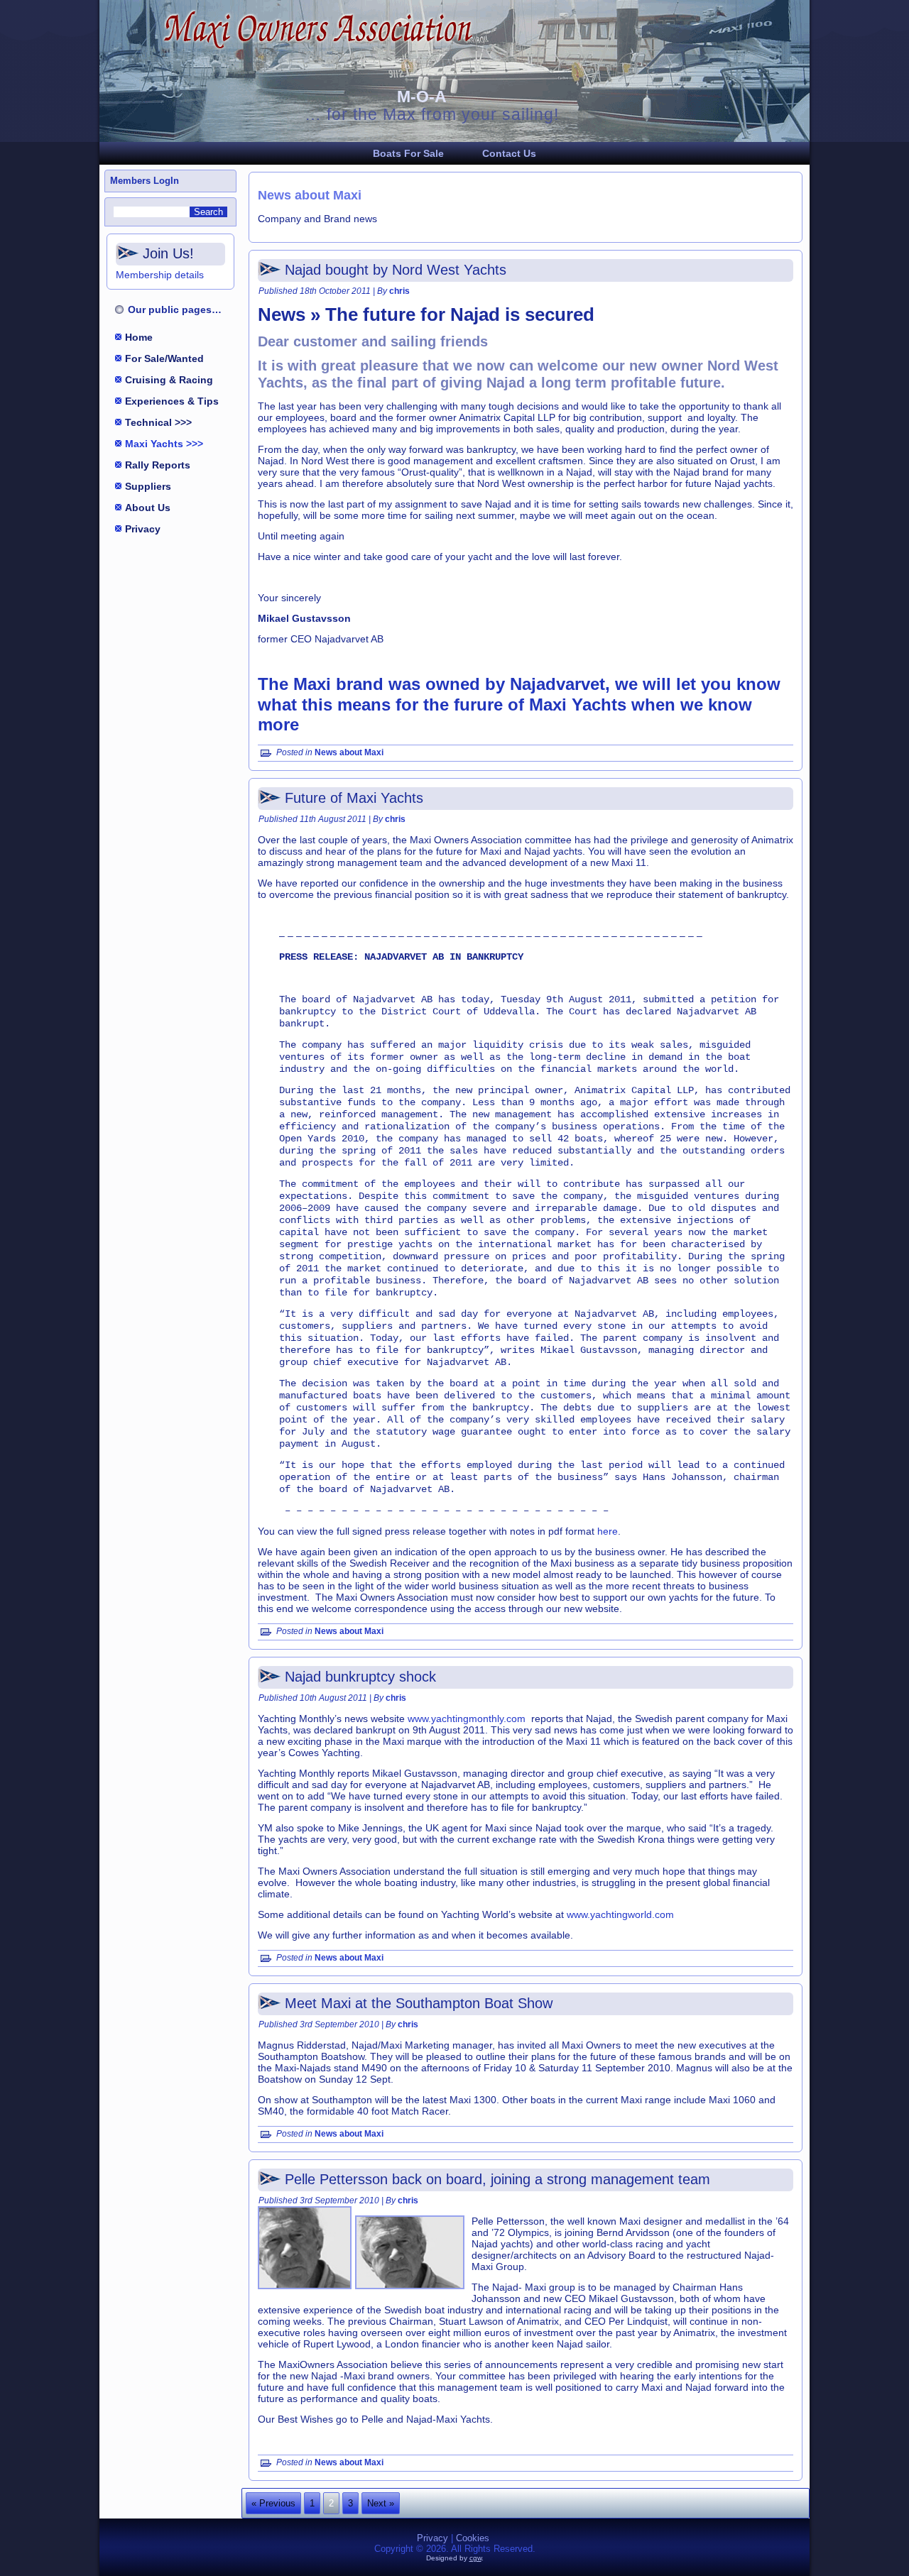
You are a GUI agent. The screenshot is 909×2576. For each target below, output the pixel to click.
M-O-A (422, 97)
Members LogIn (145, 181)
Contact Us (509, 153)
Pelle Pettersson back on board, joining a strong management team (497, 2179)
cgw (475, 2558)
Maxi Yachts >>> (164, 444)
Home (139, 337)
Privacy (143, 529)
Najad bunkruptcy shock (360, 1677)
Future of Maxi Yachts (354, 798)
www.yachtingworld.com (620, 1914)
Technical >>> (158, 422)
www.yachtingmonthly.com (467, 1719)
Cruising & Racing (169, 380)
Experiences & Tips (172, 401)
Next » (381, 2503)
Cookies (473, 2538)
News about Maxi (349, 752)
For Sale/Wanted (164, 358)
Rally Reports (158, 465)
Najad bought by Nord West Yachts (396, 270)
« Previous (273, 2503)
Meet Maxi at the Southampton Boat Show (419, 2003)
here (608, 1531)
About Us (148, 508)
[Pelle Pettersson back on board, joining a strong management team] (306, 2290)
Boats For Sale (408, 153)
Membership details (160, 275)
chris (399, 291)
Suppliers (148, 486)
